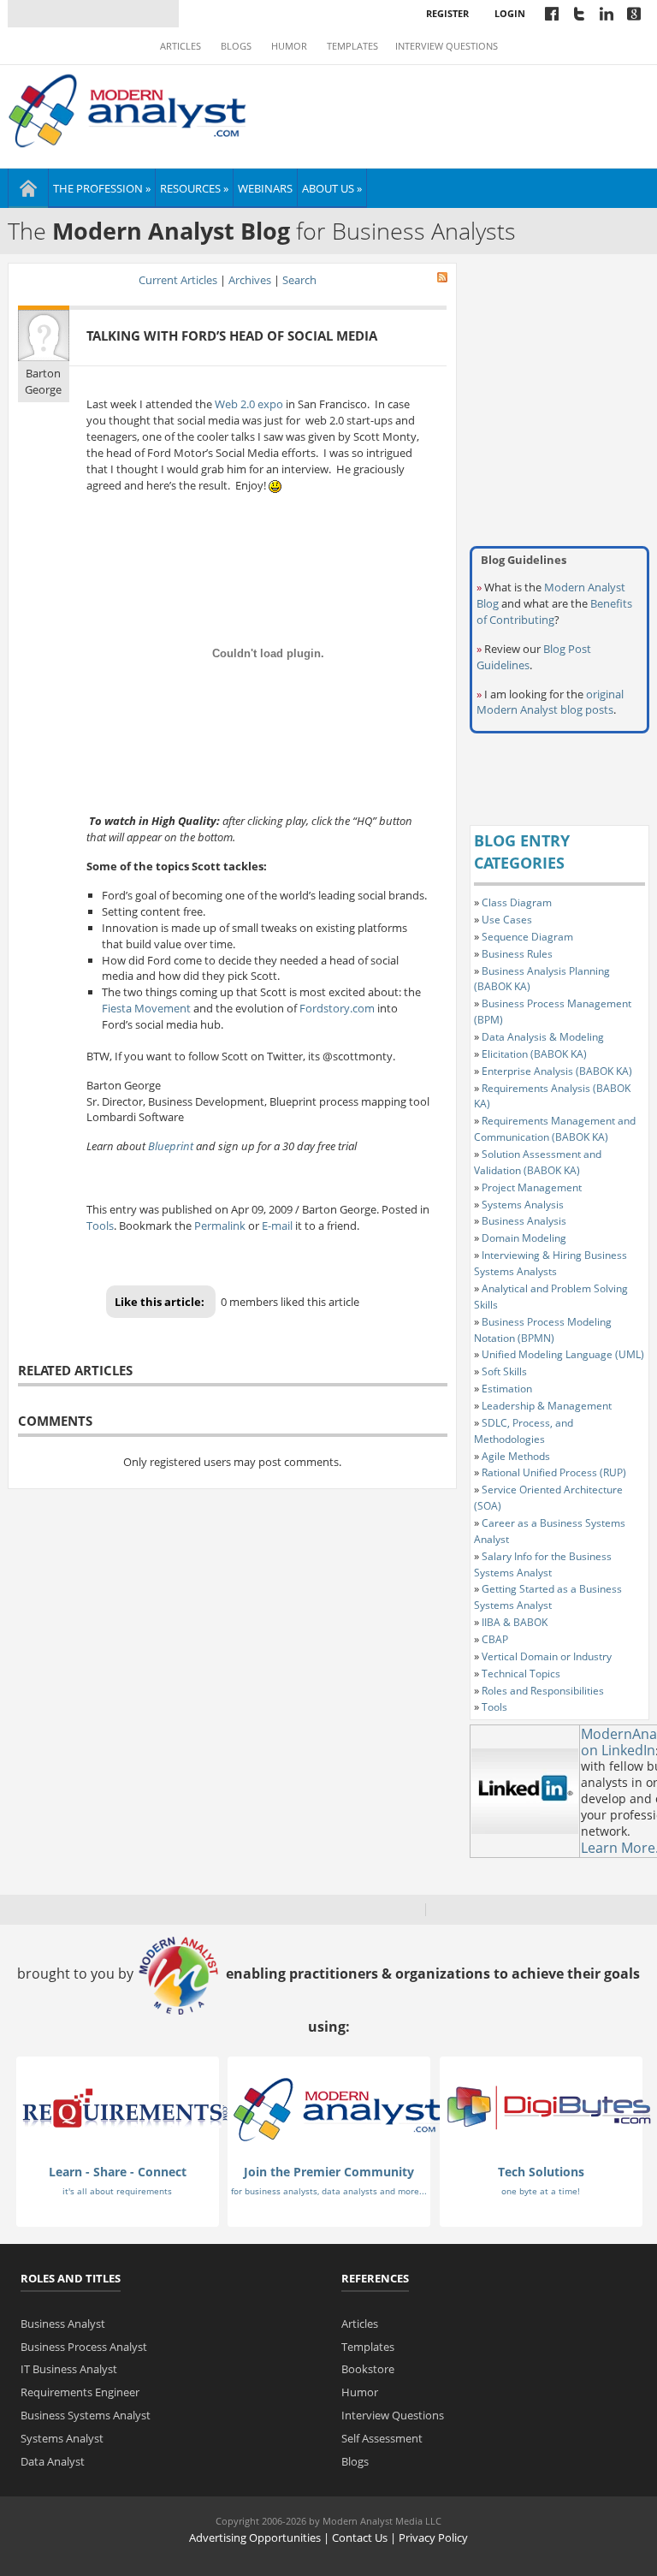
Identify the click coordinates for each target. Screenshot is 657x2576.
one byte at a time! (541, 2191)
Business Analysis (524, 1221)
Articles (181, 46)
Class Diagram (517, 902)
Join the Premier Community (329, 2172)
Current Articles (178, 280)
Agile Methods (516, 1456)
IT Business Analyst (69, 2369)
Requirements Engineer (80, 2392)
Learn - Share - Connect (118, 2172)
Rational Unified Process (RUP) (554, 1472)
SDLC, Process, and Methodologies (524, 1431)
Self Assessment (382, 2438)
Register (447, 13)
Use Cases (507, 920)
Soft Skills (504, 1371)
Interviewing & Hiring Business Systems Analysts (550, 1263)
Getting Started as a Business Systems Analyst (548, 1597)
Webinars (265, 188)
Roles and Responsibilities (543, 1691)
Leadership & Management (547, 1406)
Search (299, 280)
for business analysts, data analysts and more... (329, 2191)
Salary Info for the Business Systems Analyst (543, 1564)
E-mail (277, 1226)
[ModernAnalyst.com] (337, 2109)
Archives (250, 280)
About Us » (332, 188)
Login (510, 13)
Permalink (220, 1226)
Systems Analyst (62, 2438)
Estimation (507, 1389)
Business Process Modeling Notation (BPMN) (543, 1330)
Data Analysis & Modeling (543, 1037)
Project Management (532, 1187)
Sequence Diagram (527, 937)
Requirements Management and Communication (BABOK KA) (555, 1129)
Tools (100, 1226)
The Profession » (102, 188)
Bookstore (368, 2369)
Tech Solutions (541, 2172)
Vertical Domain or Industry (547, 1656)
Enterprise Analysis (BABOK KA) (557, 1071)
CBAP (495, 1639)
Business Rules (517, 954)
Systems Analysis (523, 1205)
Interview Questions (447, 46)
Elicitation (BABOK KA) (534, 1054)
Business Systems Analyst (86, 2415)
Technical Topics (521, 1674)
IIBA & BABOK (515, 1622)
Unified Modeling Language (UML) (563, 1354)
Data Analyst (53, 2461)
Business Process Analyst (84, 2347)
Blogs (236, 46)
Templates (352, 46)
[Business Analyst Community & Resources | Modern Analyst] (128, 109)
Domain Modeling (524, 1238)
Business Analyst (63, 2324)
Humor (289, 46)
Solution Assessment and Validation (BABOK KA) (538, 1162)
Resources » (194, 188)
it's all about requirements (117, 2191)
